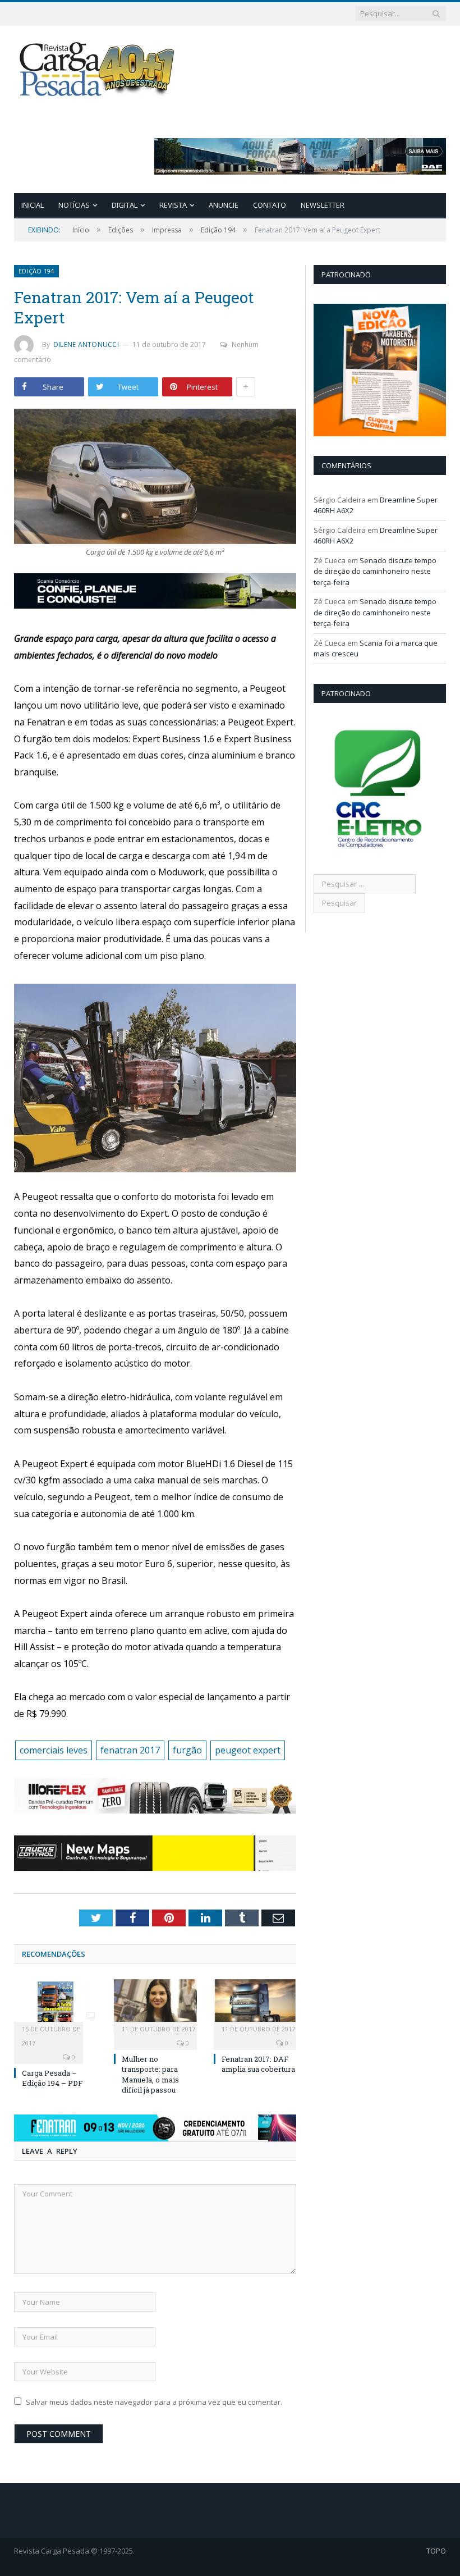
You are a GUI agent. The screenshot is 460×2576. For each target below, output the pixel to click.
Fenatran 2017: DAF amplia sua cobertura (258, 2064)
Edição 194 (36, 271)
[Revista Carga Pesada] (98, 69)
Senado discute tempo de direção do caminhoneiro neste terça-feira (375, 571)
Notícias (74, 205)
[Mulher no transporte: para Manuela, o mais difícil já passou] (155, 2006)
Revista (173, 205)
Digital (125, 205)
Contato (270, 205)
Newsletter (323, 205)
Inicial (33, 205)
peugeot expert (248, 1750)
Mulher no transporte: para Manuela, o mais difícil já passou (150, 2074)
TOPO (436, 2551)
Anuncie (224, 205)
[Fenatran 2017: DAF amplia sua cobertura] (255, 2006)
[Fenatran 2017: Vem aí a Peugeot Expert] (155, 478)
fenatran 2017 (130, 1750)
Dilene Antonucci (86, 344)
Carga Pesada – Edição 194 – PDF (52, 2078)
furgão (187, 1750)
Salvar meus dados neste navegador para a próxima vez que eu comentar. (154, 2402)
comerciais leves (54, 1750)
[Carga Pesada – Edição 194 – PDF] (56, 2006)
